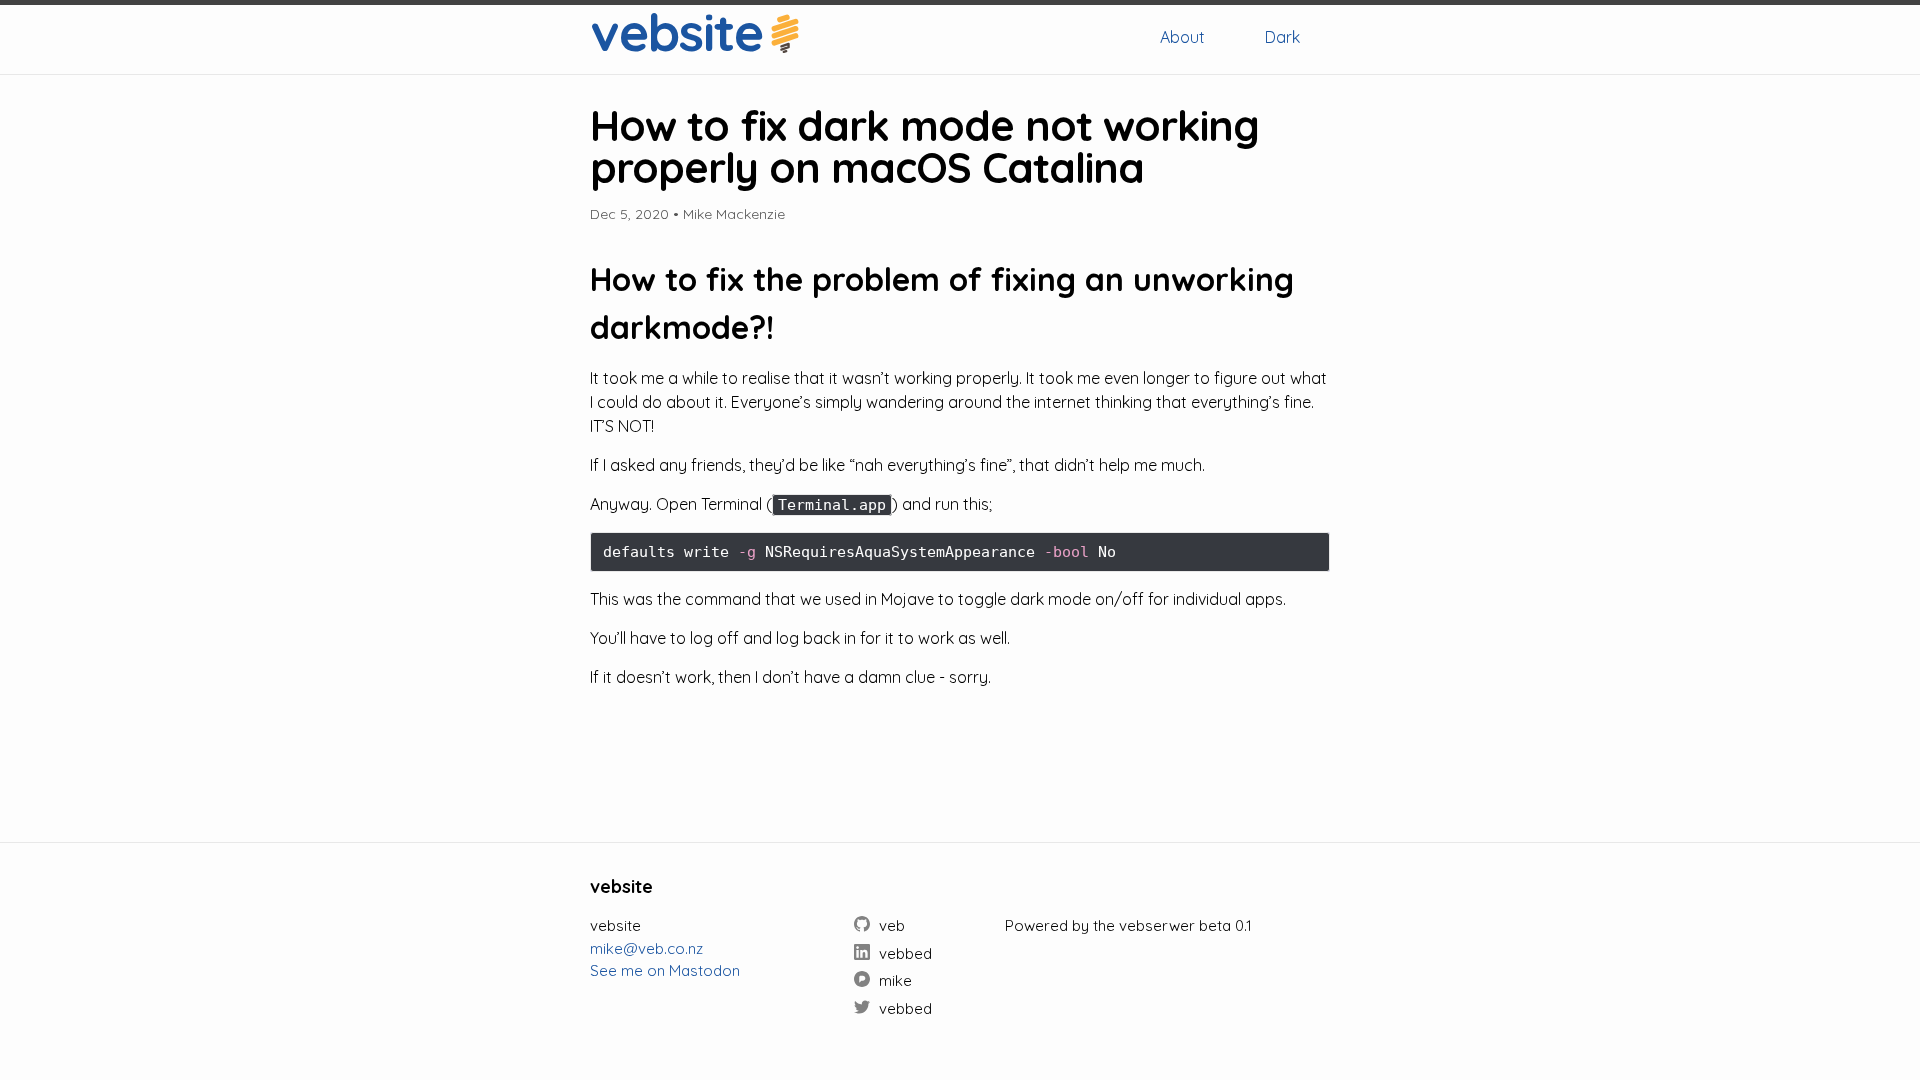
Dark (1282, 37)
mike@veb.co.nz (646, 948)
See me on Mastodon (665, 970)
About (1182, 37)
